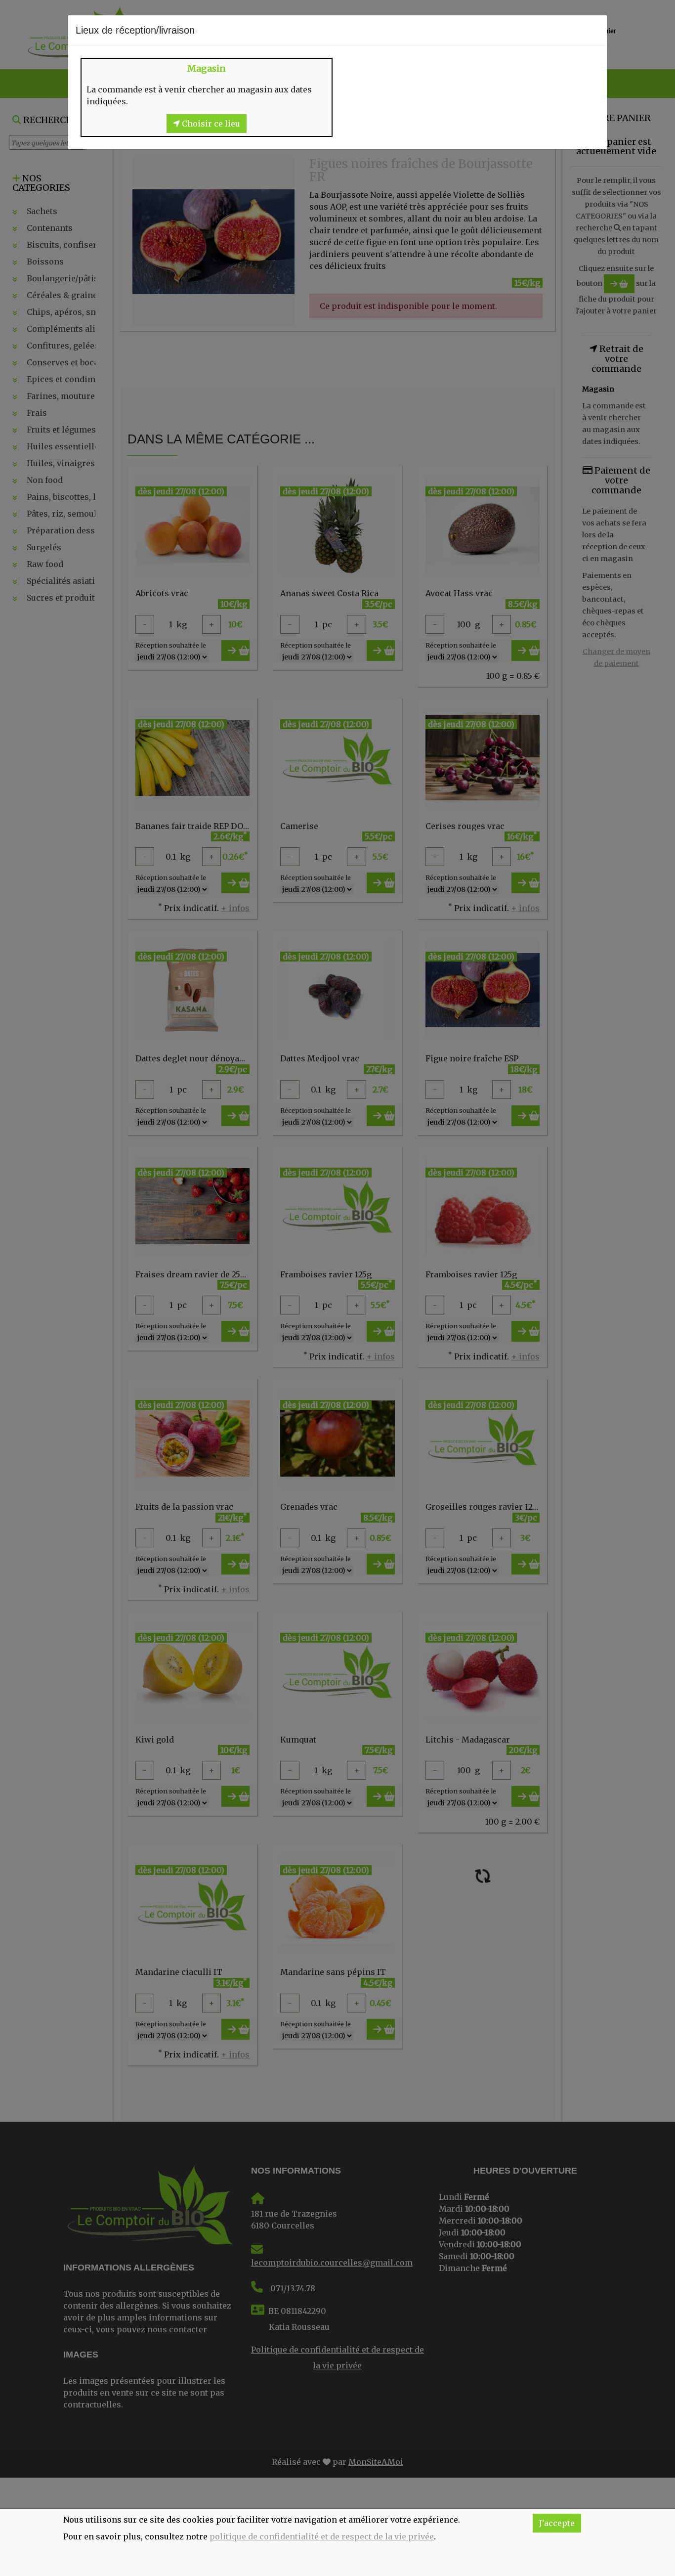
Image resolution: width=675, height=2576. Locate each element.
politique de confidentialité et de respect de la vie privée (322, 2536)
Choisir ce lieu (210, 124)
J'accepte (557, 2523)
